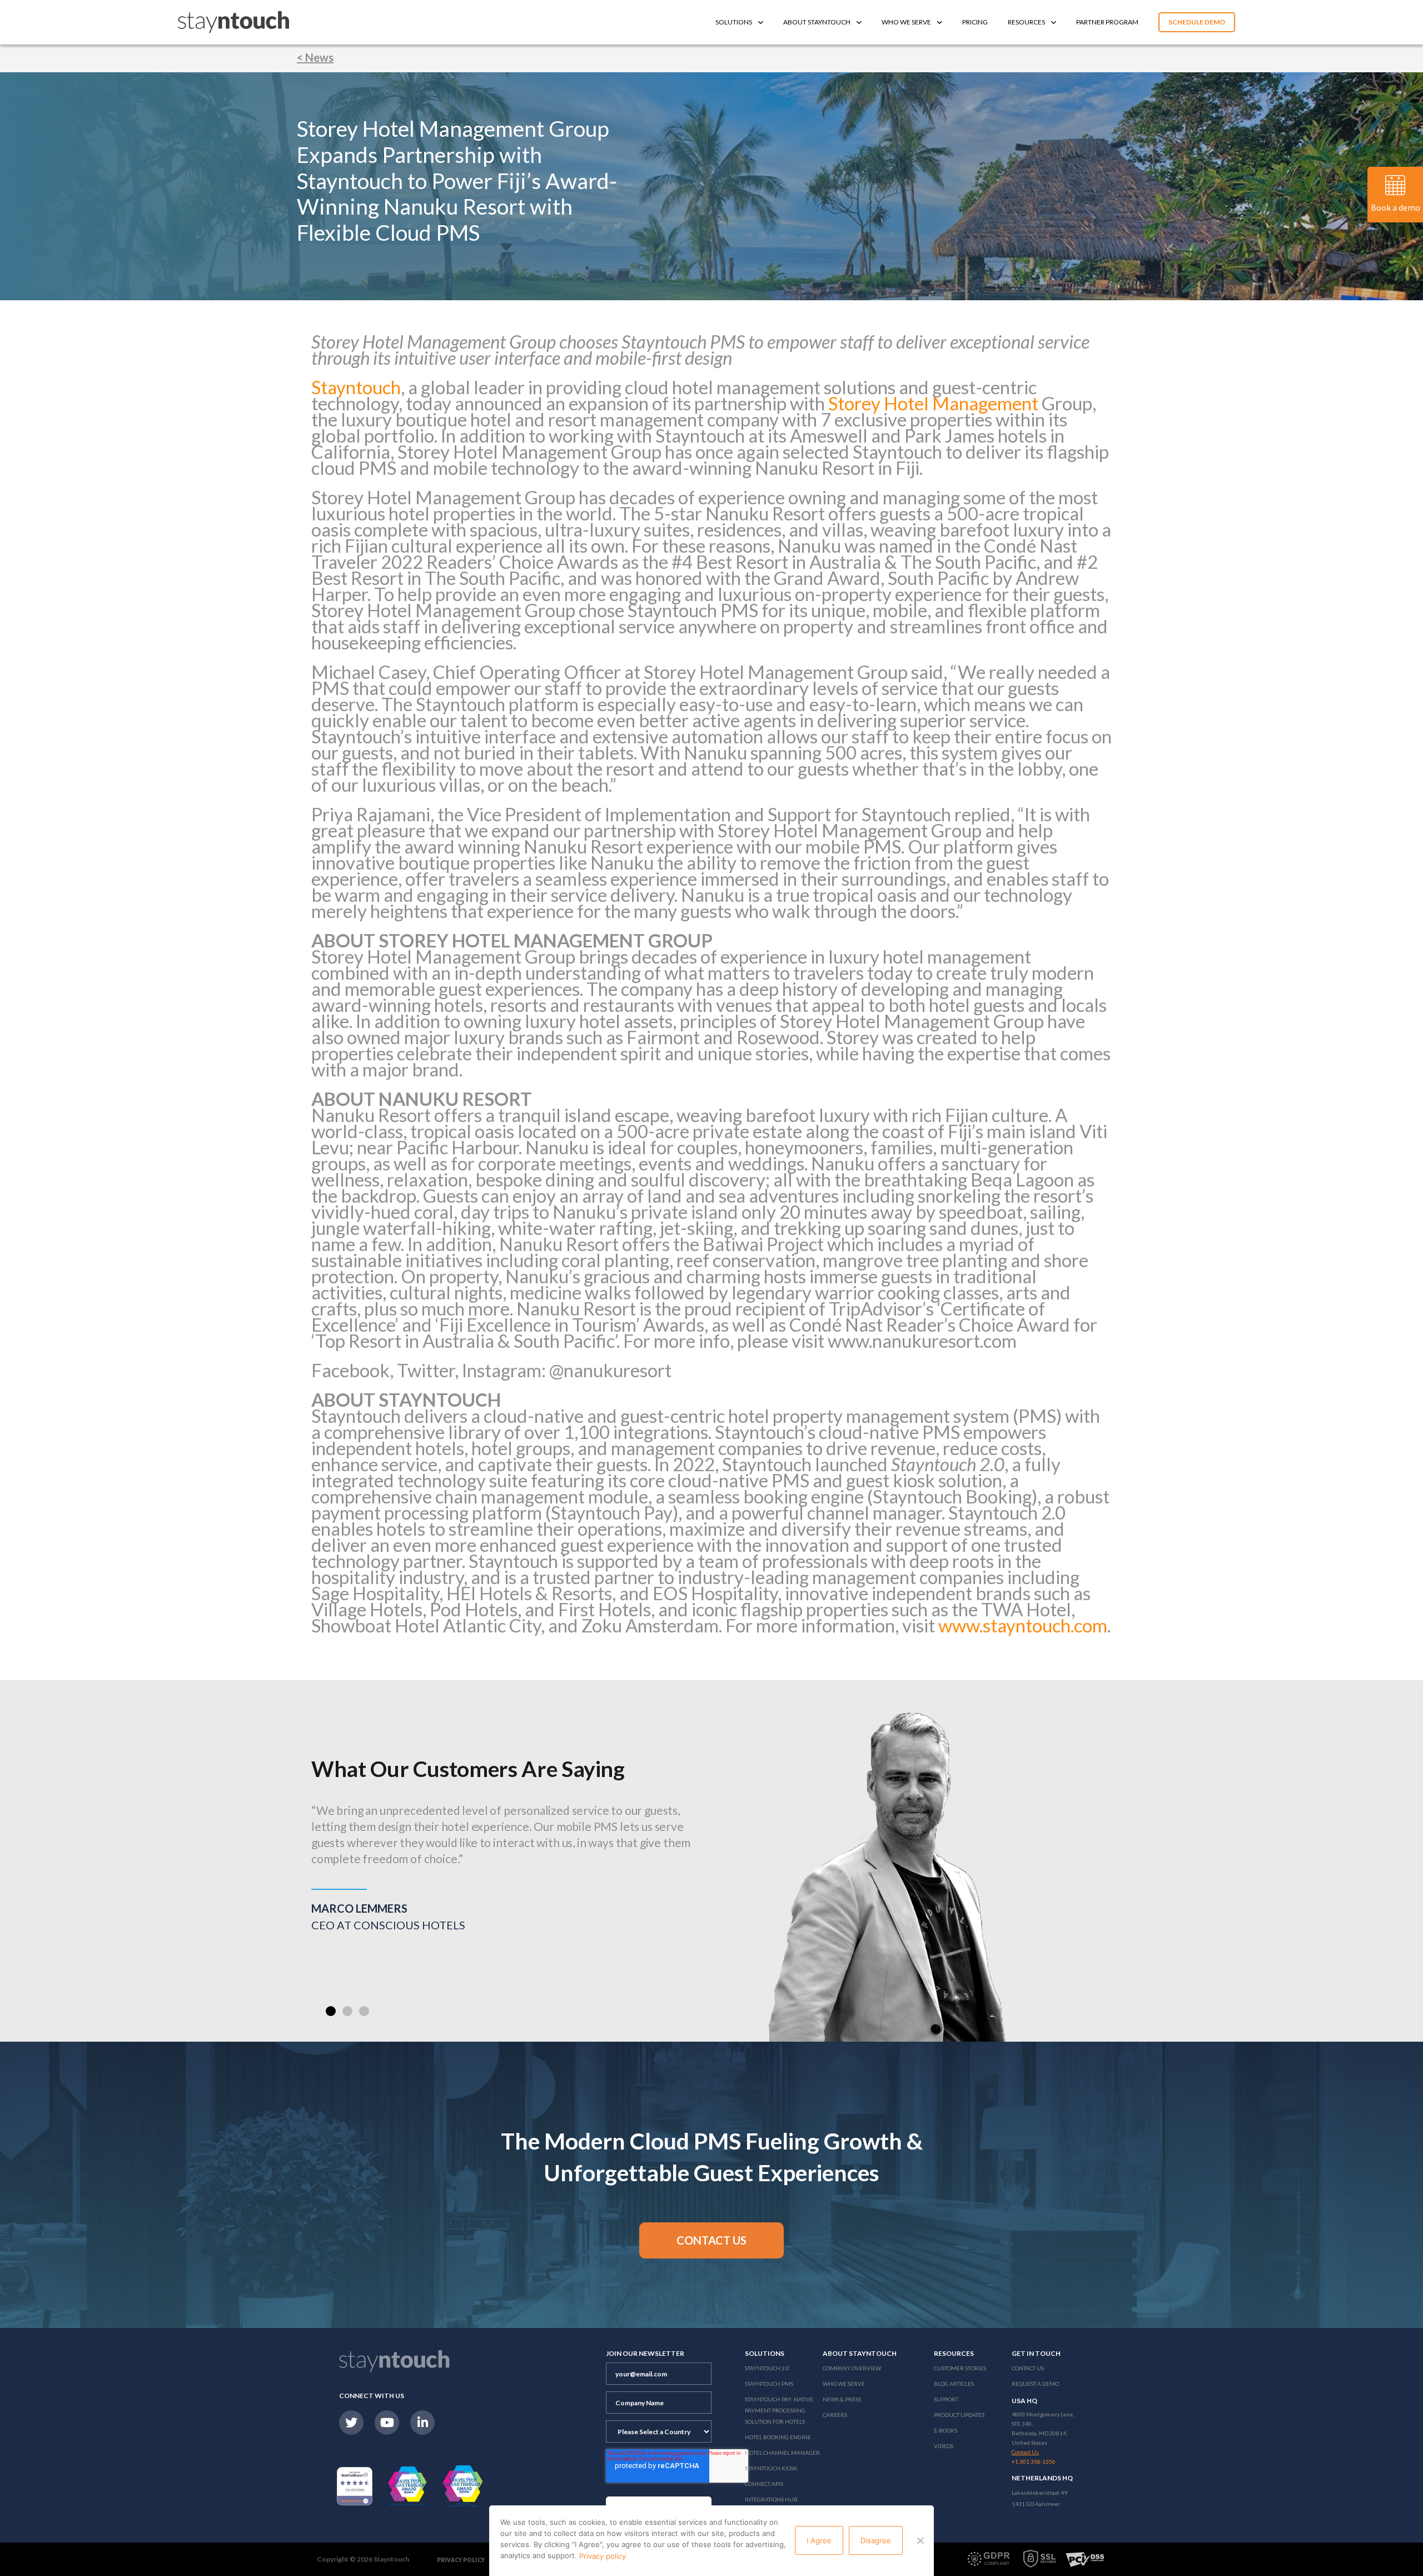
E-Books (946, 2430)
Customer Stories (960, 2368)
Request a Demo (1035, 2384)
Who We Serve (906, 22)
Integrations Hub (771, 2499)
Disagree (876, 2540)
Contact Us (1028, 2368)
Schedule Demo (1197, 22)
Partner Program (1107, 22)
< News (315, 57)
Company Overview (852, 2368)
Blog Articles (954, 2384)
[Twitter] (351, 2423)
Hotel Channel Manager (782, 2453)
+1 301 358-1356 (1034, 2461)
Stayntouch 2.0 (767, 2368)
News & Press (842, 2399)
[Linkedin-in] (422, 2423)
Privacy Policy (461, 2560)
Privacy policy (603, 2556)
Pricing (975, 22)
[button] (331, 2011)
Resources (1026, 22)
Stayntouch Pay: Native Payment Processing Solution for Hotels (779, 2410)
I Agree (819, 2540)
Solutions (734, 22)
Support (946, 2399)
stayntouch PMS (769, 2384)
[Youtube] (387, 2423)
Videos (944, 2446)
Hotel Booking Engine (778, 2437)
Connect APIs (764, 2484)
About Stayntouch (817, 22)
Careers (835, 2415)
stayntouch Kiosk (771, 2468)
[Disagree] (920, 2540)
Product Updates (959, 2415)
